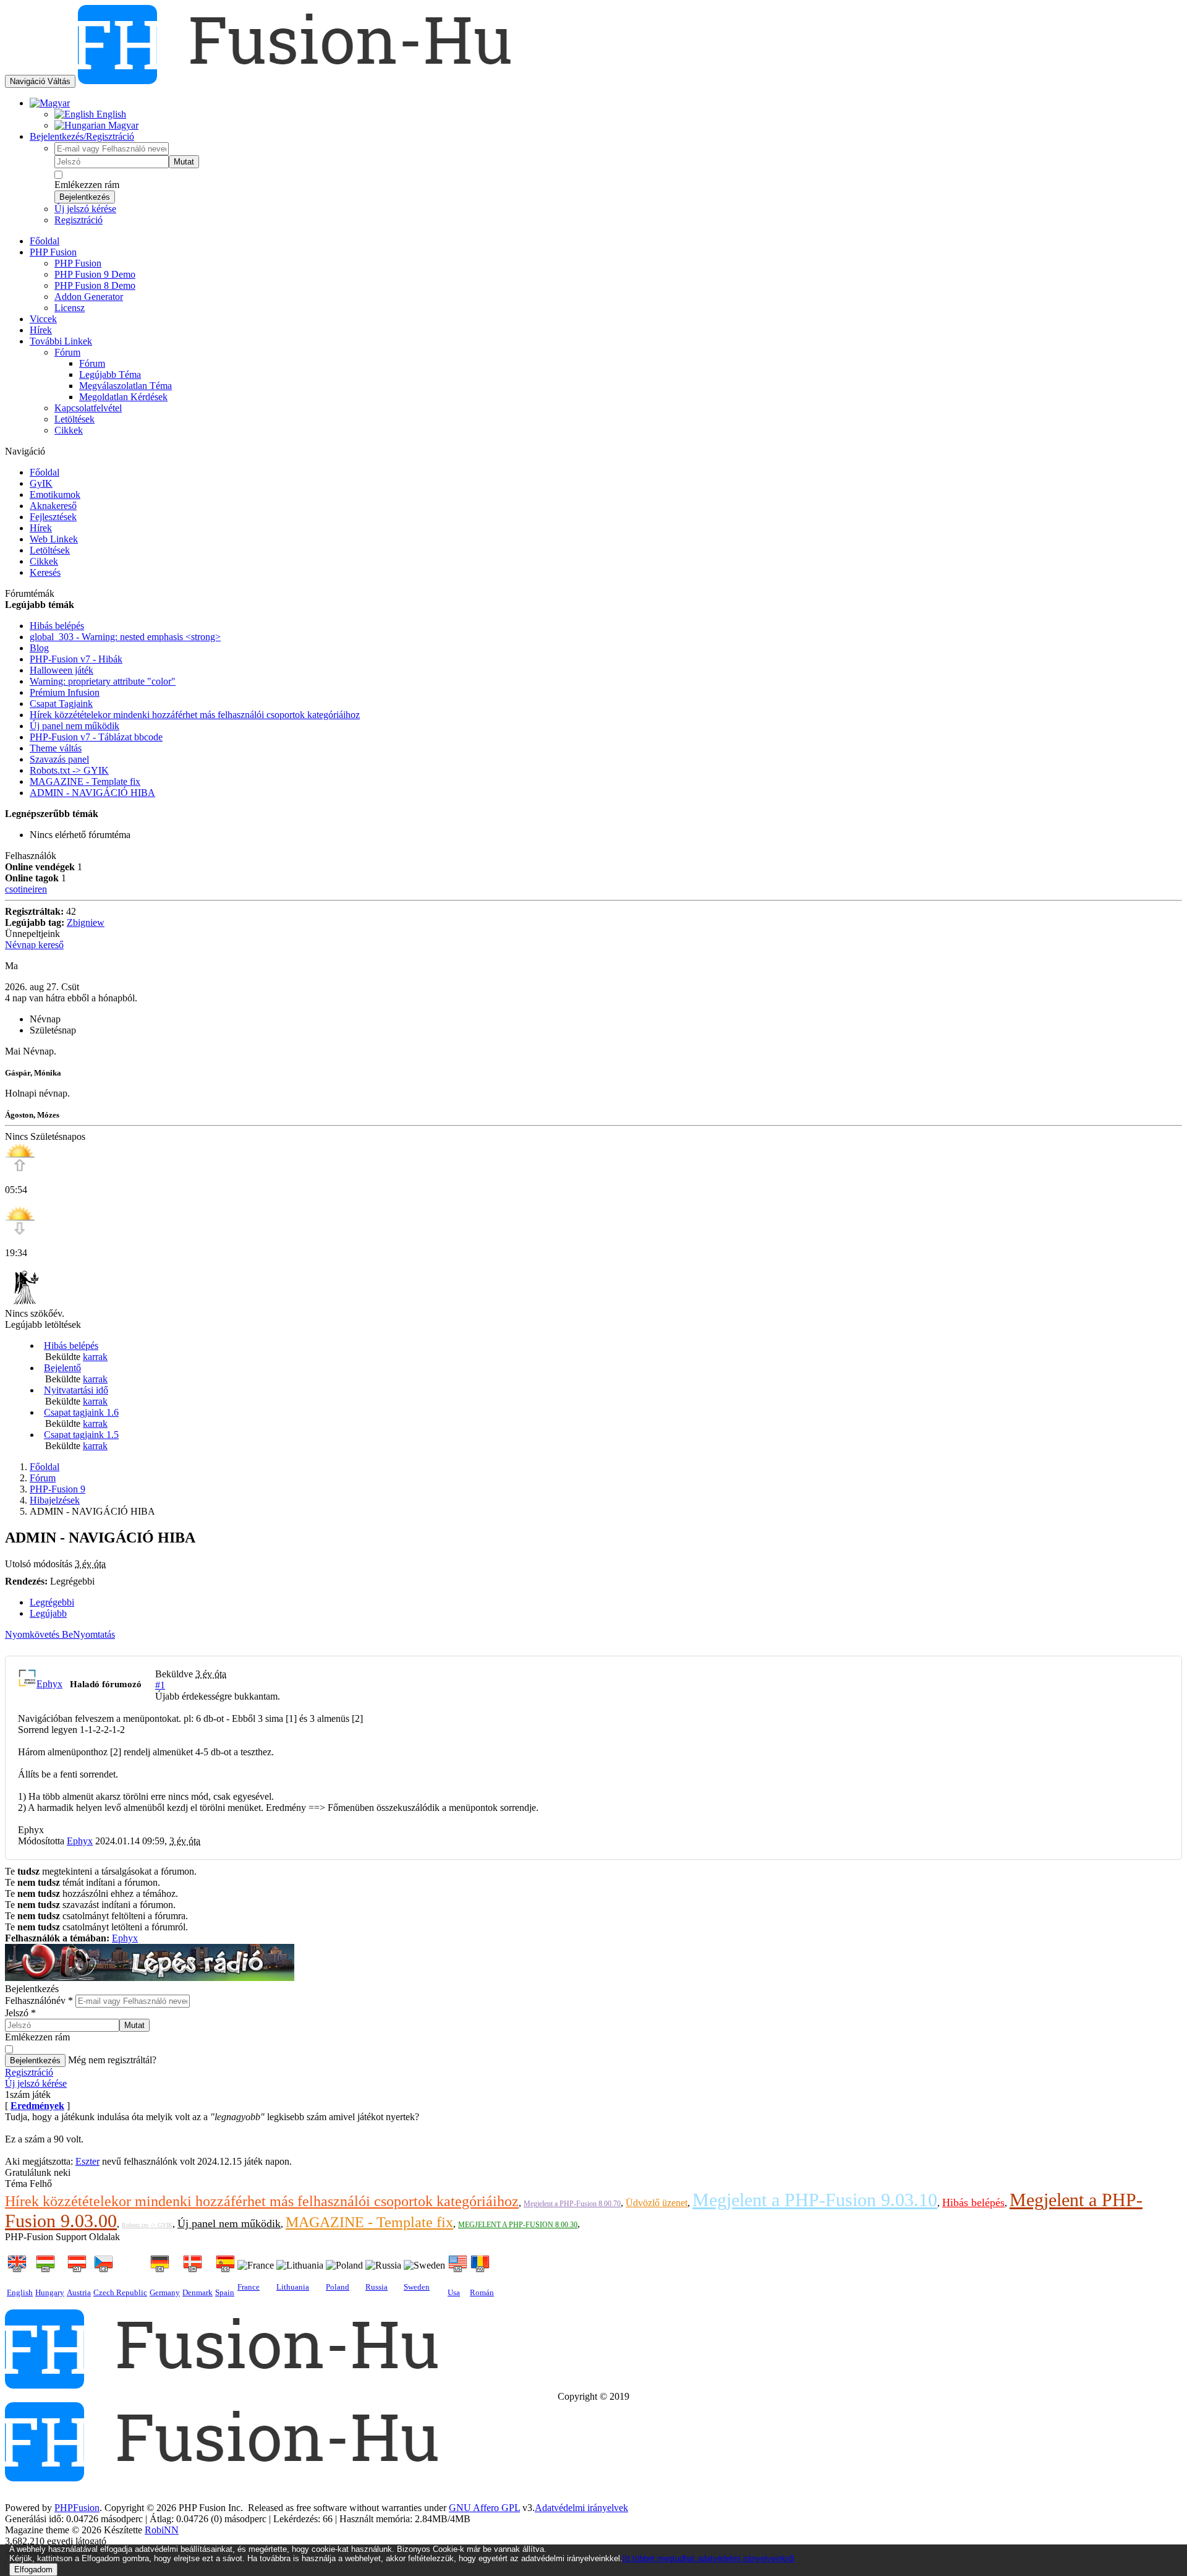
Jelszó (20, 2013)
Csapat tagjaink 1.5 (81, 1435)
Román (482, 2292)
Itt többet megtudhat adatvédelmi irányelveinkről (708, 2558)
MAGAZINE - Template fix (369, 2222)
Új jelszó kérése (85, 209)
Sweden (417, 2287)
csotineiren (26, 889)
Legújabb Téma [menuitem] (110, 374)
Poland (338, 2287)
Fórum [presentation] (67, 352)
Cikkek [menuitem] (69, 430)
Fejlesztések (53, 517)
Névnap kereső (34, 945)
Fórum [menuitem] (92, 363)
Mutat (184, 162)
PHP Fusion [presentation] (53, 252)
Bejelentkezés (85, 197)
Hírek (41, 528)
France (249, 2287)
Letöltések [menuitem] (74, 419)
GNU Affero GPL (484, 2508)
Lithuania (293, 2287)
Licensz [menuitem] (70, 308)
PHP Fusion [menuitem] (78, 263)
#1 (160, 1685)
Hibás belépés (71, 1346)
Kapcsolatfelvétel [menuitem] (88, 408)
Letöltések (50, 550)
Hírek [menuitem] (41, 330)
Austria (79, 2292)
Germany (165, 2292)
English (110, 114)
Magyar (122, 125)
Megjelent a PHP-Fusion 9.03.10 (815, 2200)
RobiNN (162, 2530)
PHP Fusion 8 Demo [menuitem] (95, 285)
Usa (454, 2292)
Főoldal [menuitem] (45, 241)
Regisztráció (79, 220)
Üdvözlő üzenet (657, 2203)
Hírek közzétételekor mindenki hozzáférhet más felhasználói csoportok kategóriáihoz (262, 2201)
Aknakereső (53, 506)
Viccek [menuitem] (43, 319)
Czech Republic (120, 2292)
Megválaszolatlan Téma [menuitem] (126, 386)
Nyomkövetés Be (39, 1634)
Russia (377, 2287)
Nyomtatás (94, 1634)
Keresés (45, 572)
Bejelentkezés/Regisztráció (82, 136)
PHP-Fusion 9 (57, 1489)
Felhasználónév (39, 2000)
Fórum (43, 1478)
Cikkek (44, 561)
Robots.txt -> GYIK (147, 2225)
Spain (225, 2292)
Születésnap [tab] (53, 1030)
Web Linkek (54, 539)
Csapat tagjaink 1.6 (81, 1412)
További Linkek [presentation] (61, 341)
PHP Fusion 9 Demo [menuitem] (95, 274)
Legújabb (48, 1613)
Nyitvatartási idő (76, 1390)
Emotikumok (55, 494)
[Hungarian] (50, 103)
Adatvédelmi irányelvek (581, 2508)
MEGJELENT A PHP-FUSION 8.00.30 (518, 2225)
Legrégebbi (52, 1602)
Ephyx (49, 1684)
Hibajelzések (55, 1500)
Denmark (198, 2292)
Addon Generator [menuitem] (89, 297)
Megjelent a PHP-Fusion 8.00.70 (572, 2204)
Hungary (50, 2292)
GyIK (41, 483)
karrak (95, 1357)
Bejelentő (62, 1368)
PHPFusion (77, 2508)
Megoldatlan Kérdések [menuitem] (123, 397)
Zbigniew (86, 922)
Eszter (87, 2161)
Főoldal (45, 472)
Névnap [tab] (45, 1019)
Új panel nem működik (229, 2223)
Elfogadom (33, 2570)
